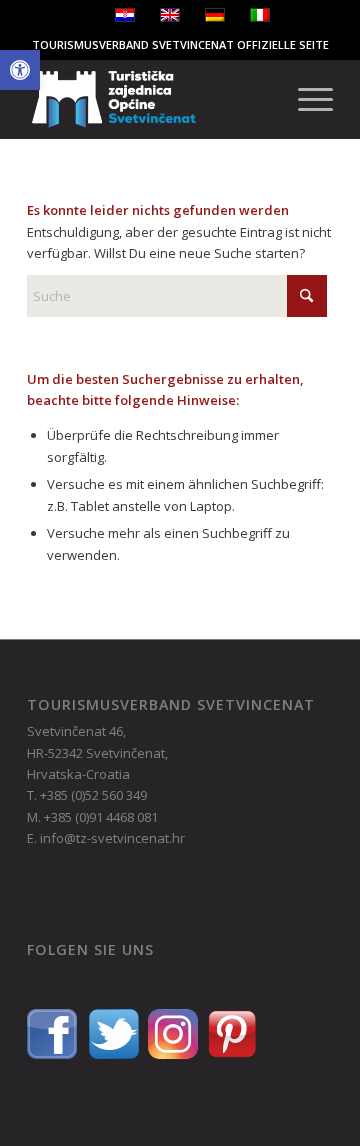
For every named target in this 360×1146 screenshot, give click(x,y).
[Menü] (305, 99)
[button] (20, 70)
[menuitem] (305, 99)
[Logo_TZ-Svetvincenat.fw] (149, 99)
